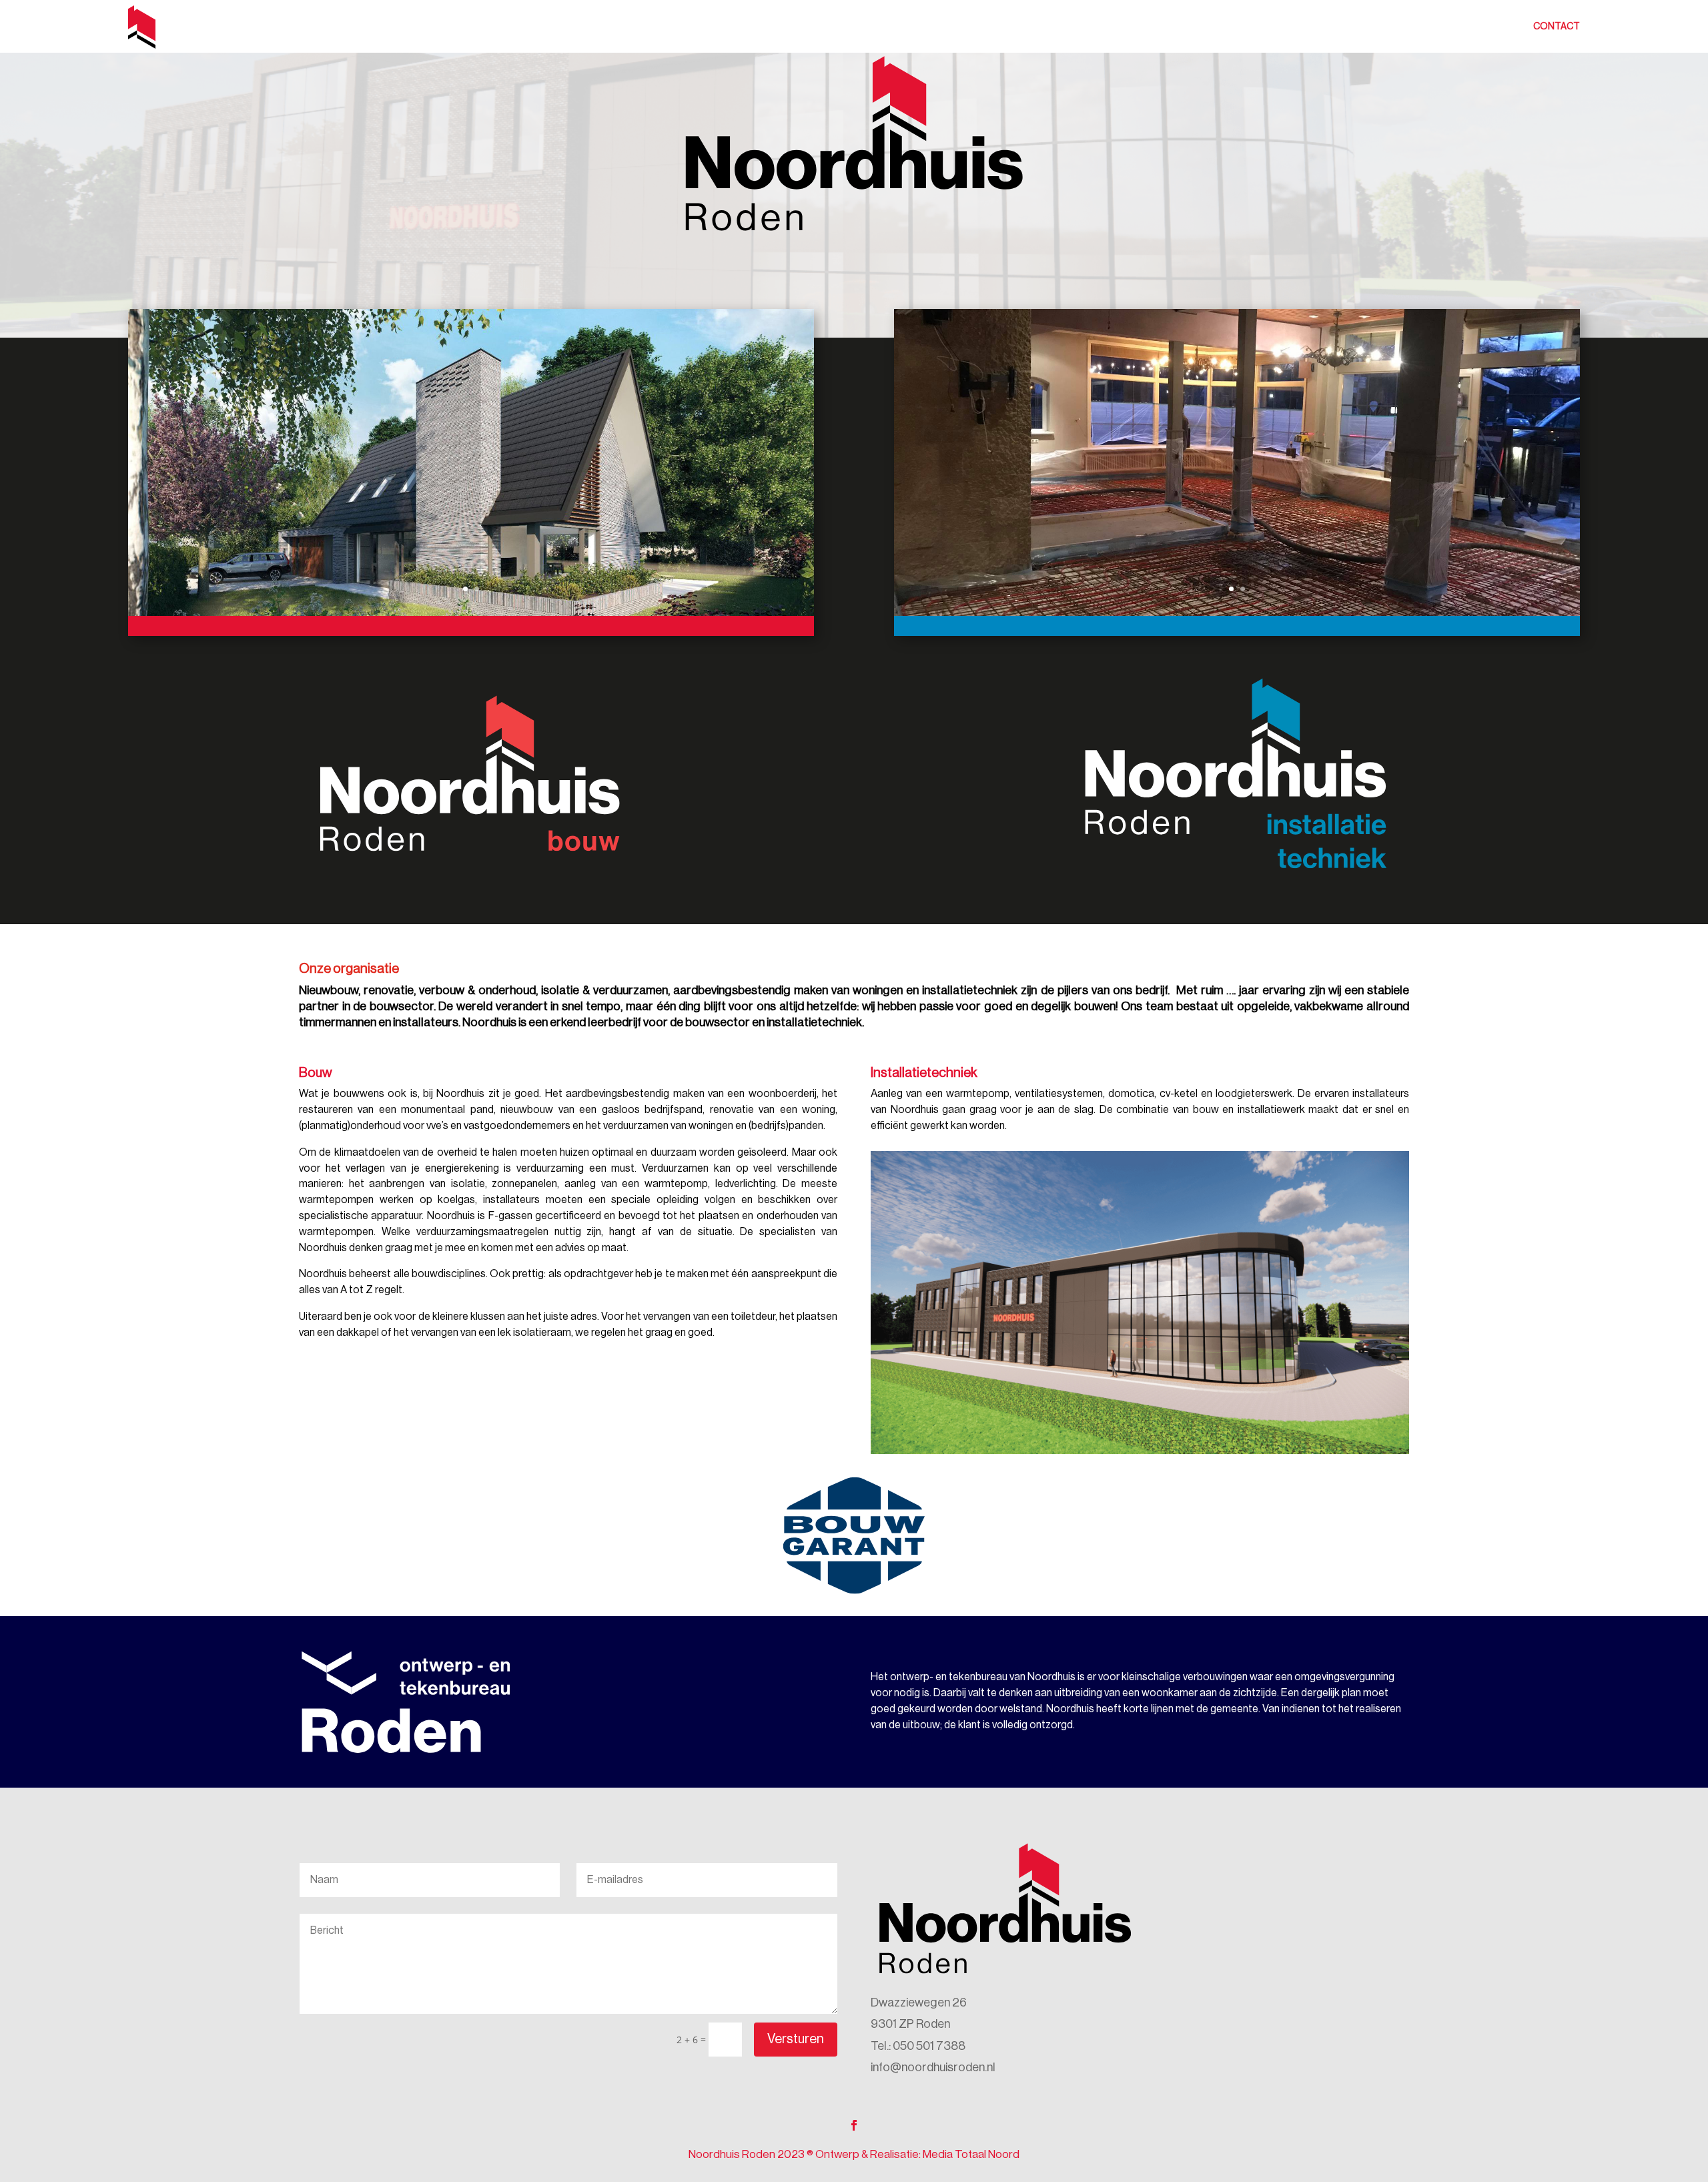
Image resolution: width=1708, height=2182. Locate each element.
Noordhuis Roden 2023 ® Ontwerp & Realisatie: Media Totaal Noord (854, 2154)
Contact (1557, 27)
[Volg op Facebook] (854, 2125)
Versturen (796, 2039)
